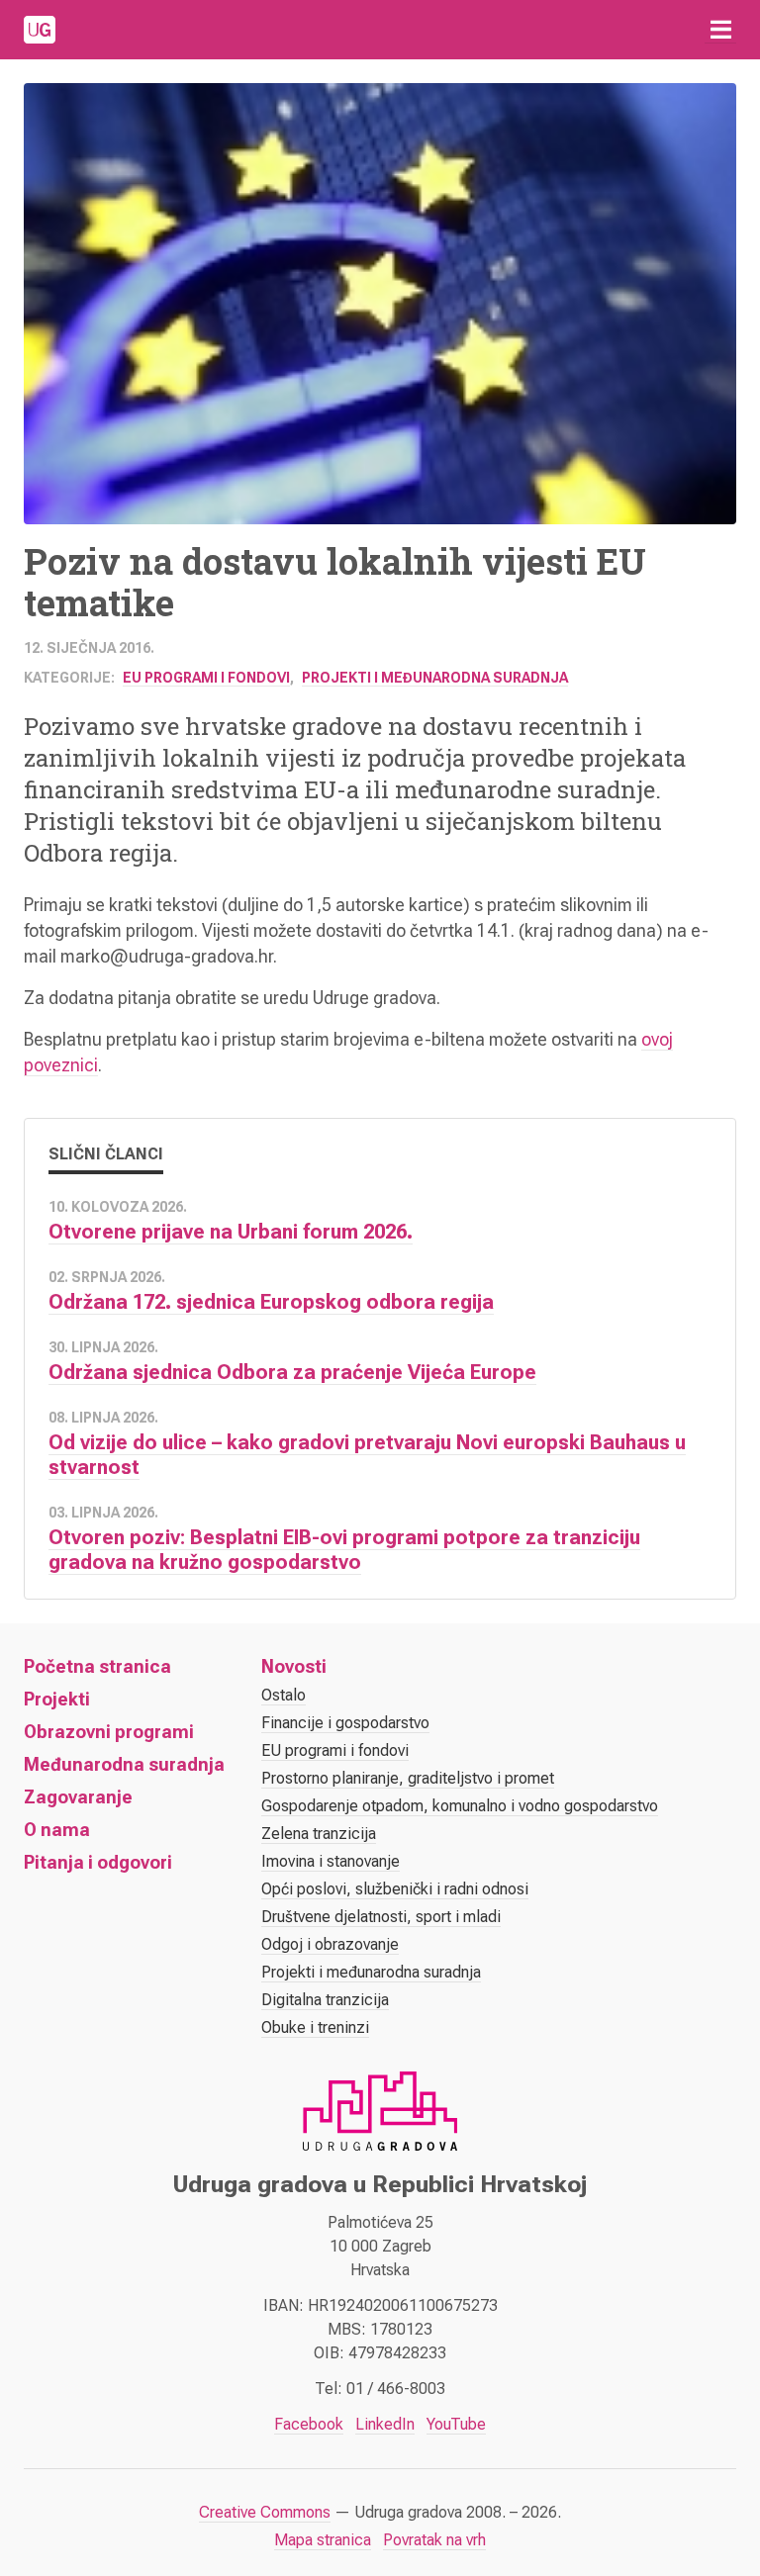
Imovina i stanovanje (331, 1861)
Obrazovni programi (109, 1732)
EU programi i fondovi (206, 678)
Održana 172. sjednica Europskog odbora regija (271, 1302)
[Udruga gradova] (40, 30)
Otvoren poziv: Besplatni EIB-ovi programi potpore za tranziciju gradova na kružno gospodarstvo (344, 1550)
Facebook (309, 2424)
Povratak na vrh (434, 2540)
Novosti (294, 1666)
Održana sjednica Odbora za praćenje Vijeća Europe (292, 1372)
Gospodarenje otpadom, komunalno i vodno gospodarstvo (460, 1806)
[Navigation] (720, 30)
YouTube (456, 2424)
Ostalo (284, 1695)
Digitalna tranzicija (325, 2000)
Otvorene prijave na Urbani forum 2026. (231, 1232)
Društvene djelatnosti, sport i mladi (381, 1917)
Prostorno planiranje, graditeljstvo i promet (408, 1778)
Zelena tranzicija (319, 1834)
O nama (57, 1830)
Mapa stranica (323, 2540)
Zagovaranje (78, 1797)
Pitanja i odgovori (98, 1862)
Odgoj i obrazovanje (330, 1944)
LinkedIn (385, 2424)
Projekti (57, 1699)
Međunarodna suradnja (124, 1764)
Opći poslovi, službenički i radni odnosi (395, 1889)
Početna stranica (97, 1666)
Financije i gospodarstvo (345, 1723)
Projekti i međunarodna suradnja (435, 678)
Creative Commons (265, 2512)
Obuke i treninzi (315, 2027)
